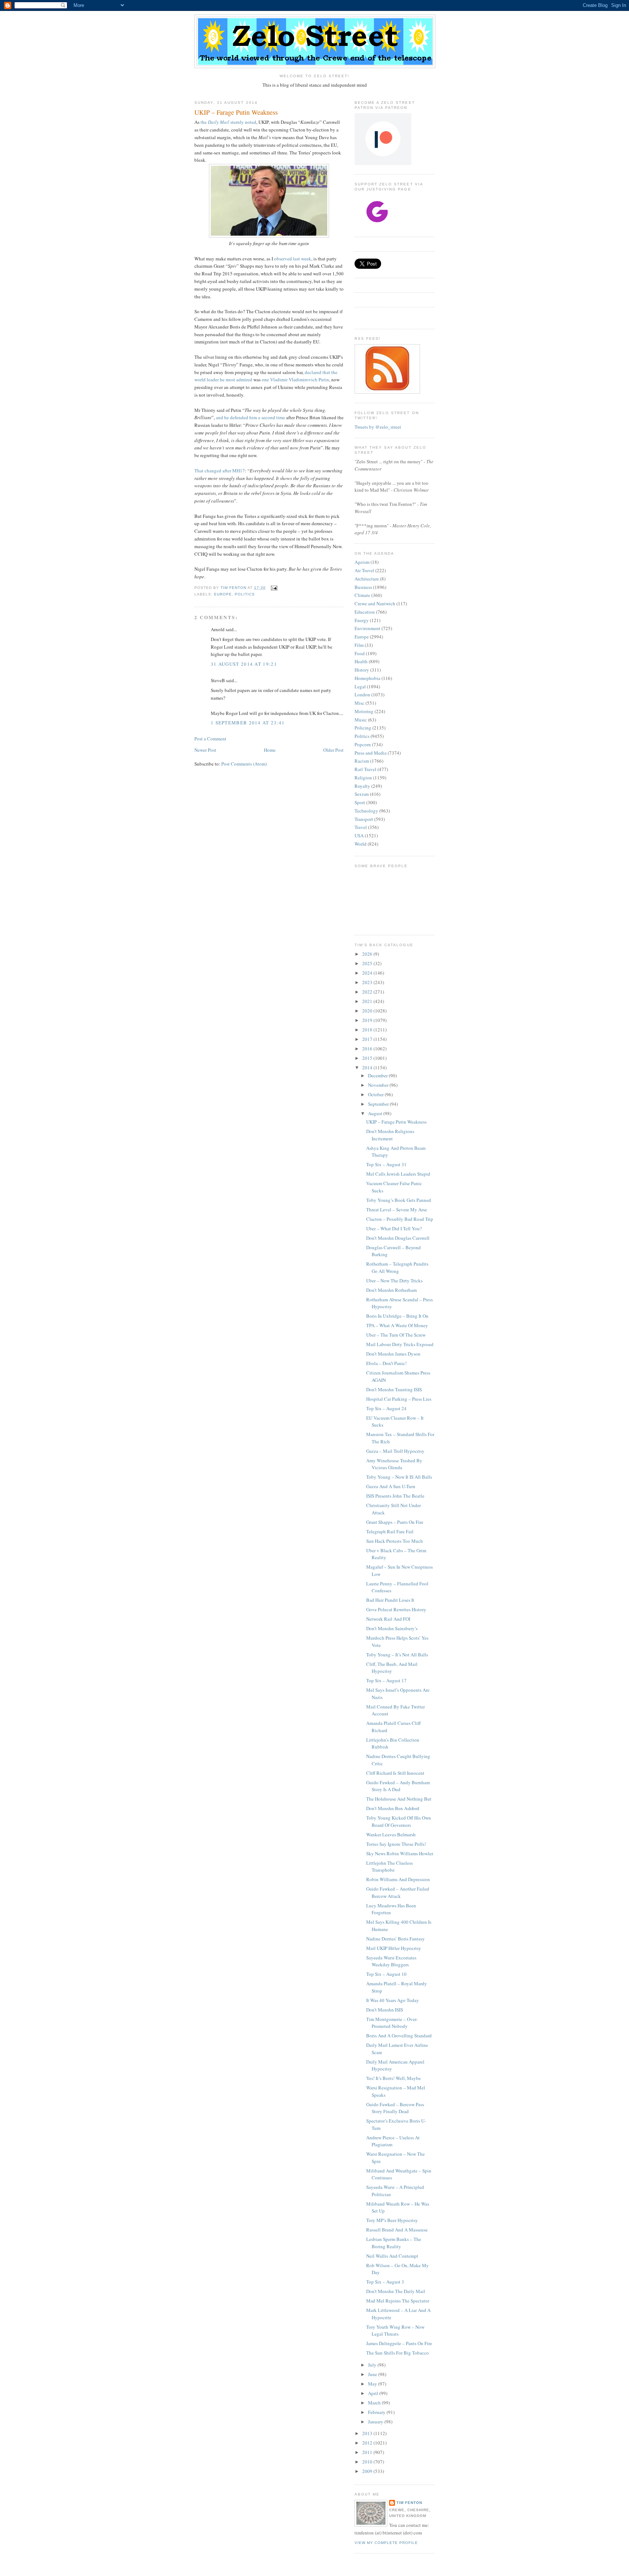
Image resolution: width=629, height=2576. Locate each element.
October (376, 1094)
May (373, 2384)
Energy (362, 620)
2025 (368, 963)
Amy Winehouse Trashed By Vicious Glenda (394, 1464)
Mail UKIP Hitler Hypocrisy (394, 1948)
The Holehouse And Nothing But (399, 1799)
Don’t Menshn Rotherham (391, 1290)
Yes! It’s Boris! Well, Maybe (393, 2078)
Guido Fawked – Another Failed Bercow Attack (398, 1892)
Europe (223, 594)
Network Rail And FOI (388, 1619)
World (361, 844)
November (379, 1085)
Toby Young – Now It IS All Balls (399, 1477)
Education (365, 612)
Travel (361, 827)
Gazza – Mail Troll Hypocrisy (395, 1451)
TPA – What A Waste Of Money (397, 1325)
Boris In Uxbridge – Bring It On (397, 1316)
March (375, 2403)
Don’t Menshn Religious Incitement (390, 1135)
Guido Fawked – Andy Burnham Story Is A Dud (398, 1786)
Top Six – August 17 (386, 1680)
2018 (368, 1030)
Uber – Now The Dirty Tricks (394, 1281)
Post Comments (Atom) (244, 764)
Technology (366, 811)
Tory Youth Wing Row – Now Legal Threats (395, 2331)
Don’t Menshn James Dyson (393, 1354)
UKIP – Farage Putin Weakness (396, 1122)
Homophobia (367, 678)
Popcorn (363, 744)
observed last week (293, 259)
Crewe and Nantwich (375, 603)
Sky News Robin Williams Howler (400, 1853)
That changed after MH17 (220, 471)
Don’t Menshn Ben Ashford (393, 1808)
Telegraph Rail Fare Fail (390, 1531)
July (373, 2365)
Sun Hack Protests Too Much (395, 1541)
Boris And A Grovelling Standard (399, 2036)
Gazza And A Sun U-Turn (391, 1486)
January (376, 2422)
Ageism (362, 562)
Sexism (362, 794)
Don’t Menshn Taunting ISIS (394, 1389)
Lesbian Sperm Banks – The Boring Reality (394, 2243)
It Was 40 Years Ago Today (393, 2000)
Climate (362, 595)
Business (363, 587)
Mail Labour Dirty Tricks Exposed (400, 1344)
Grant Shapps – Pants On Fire (395, 1522)
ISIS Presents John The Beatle (395, 1496)
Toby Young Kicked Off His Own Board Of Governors (399, 1821)
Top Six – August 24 (386, 1408)
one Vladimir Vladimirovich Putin (295, 379)
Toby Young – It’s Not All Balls (397, 1655)
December (378, 1075)
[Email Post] (274, 588)
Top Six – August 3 (385, 2282)
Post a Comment (210, 739)
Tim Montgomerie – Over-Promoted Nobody (392, 2023)
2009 (368, 2471)
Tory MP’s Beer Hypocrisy (392, 2220)
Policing (363, 728)
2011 (368, 2452)
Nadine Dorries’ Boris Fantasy (395, 1939)
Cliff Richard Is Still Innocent (395, 1773)
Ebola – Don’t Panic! (386, 1363)
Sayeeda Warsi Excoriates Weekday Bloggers (391, 1961)
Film (359, 645)
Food (360, 653)
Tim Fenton (409, 2503)
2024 (368, 973)
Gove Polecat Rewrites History (396, 1609)
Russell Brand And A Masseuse (397, 2230)
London (362, 695)
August (376, 1113)
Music (361, 720)
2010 (368, 2462)
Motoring (364, 711)
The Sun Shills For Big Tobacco (397, 2353)
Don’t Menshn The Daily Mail (396, 2291)
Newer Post (205, 750)
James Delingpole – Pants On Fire (399, 2343)
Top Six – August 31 (386, 1164)
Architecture (367, 579)
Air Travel (364, 570)
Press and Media (371, 753)
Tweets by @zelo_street (378, 427)
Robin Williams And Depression (398, 1879)
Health (361, 661)
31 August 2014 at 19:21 (244, 664)
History (362, 670)
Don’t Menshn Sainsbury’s (392, 1628)
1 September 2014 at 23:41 (248, 723)
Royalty (362, 786)
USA (359, 835)
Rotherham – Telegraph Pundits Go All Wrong (397, 1267)
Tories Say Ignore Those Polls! (396, 1844)
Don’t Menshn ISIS (385, 2010)
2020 (368, 1011)
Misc (359, 703)
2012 (368, 2443)
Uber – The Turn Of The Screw (396, 1335)
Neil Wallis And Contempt (392, 2256)
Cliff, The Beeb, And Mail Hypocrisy (392, 1668)
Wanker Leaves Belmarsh (391, 1834)
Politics (245, 594)
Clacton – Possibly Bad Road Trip (400, 1219)
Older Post (333, 750)
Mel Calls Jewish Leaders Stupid (398, 1174)
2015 (368, 1058)
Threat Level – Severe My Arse (397, 1210)
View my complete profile (386, 2543)
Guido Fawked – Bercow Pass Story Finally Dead (395, 2108)
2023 (368, 982)
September (379, 1104)
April (374, 2393)
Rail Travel (365, 769)
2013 (368, 2433)
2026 (368, 954)
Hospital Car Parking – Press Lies (399, 1399)
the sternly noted (228, 122)
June (373, 2374)
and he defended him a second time (250, 417)
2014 (368, 1067)
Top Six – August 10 (386, 1974)
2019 (368, 1020)
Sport (360, 802)
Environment (367, 628)
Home (270, 750)
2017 (368, 1039)
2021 (368, 1001)
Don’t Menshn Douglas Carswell (398, 1238)
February (377, 2412)
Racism (362, 761)
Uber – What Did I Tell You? (394, 1228)
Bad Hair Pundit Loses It (390, 1600)
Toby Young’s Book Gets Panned (399, 1200)
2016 (368, 1049)
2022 (368, 992)
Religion (363, 778)
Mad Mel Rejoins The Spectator (398, 2301)
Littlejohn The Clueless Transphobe (389, 1867)
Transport (364, 819)
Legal (360, 687)
